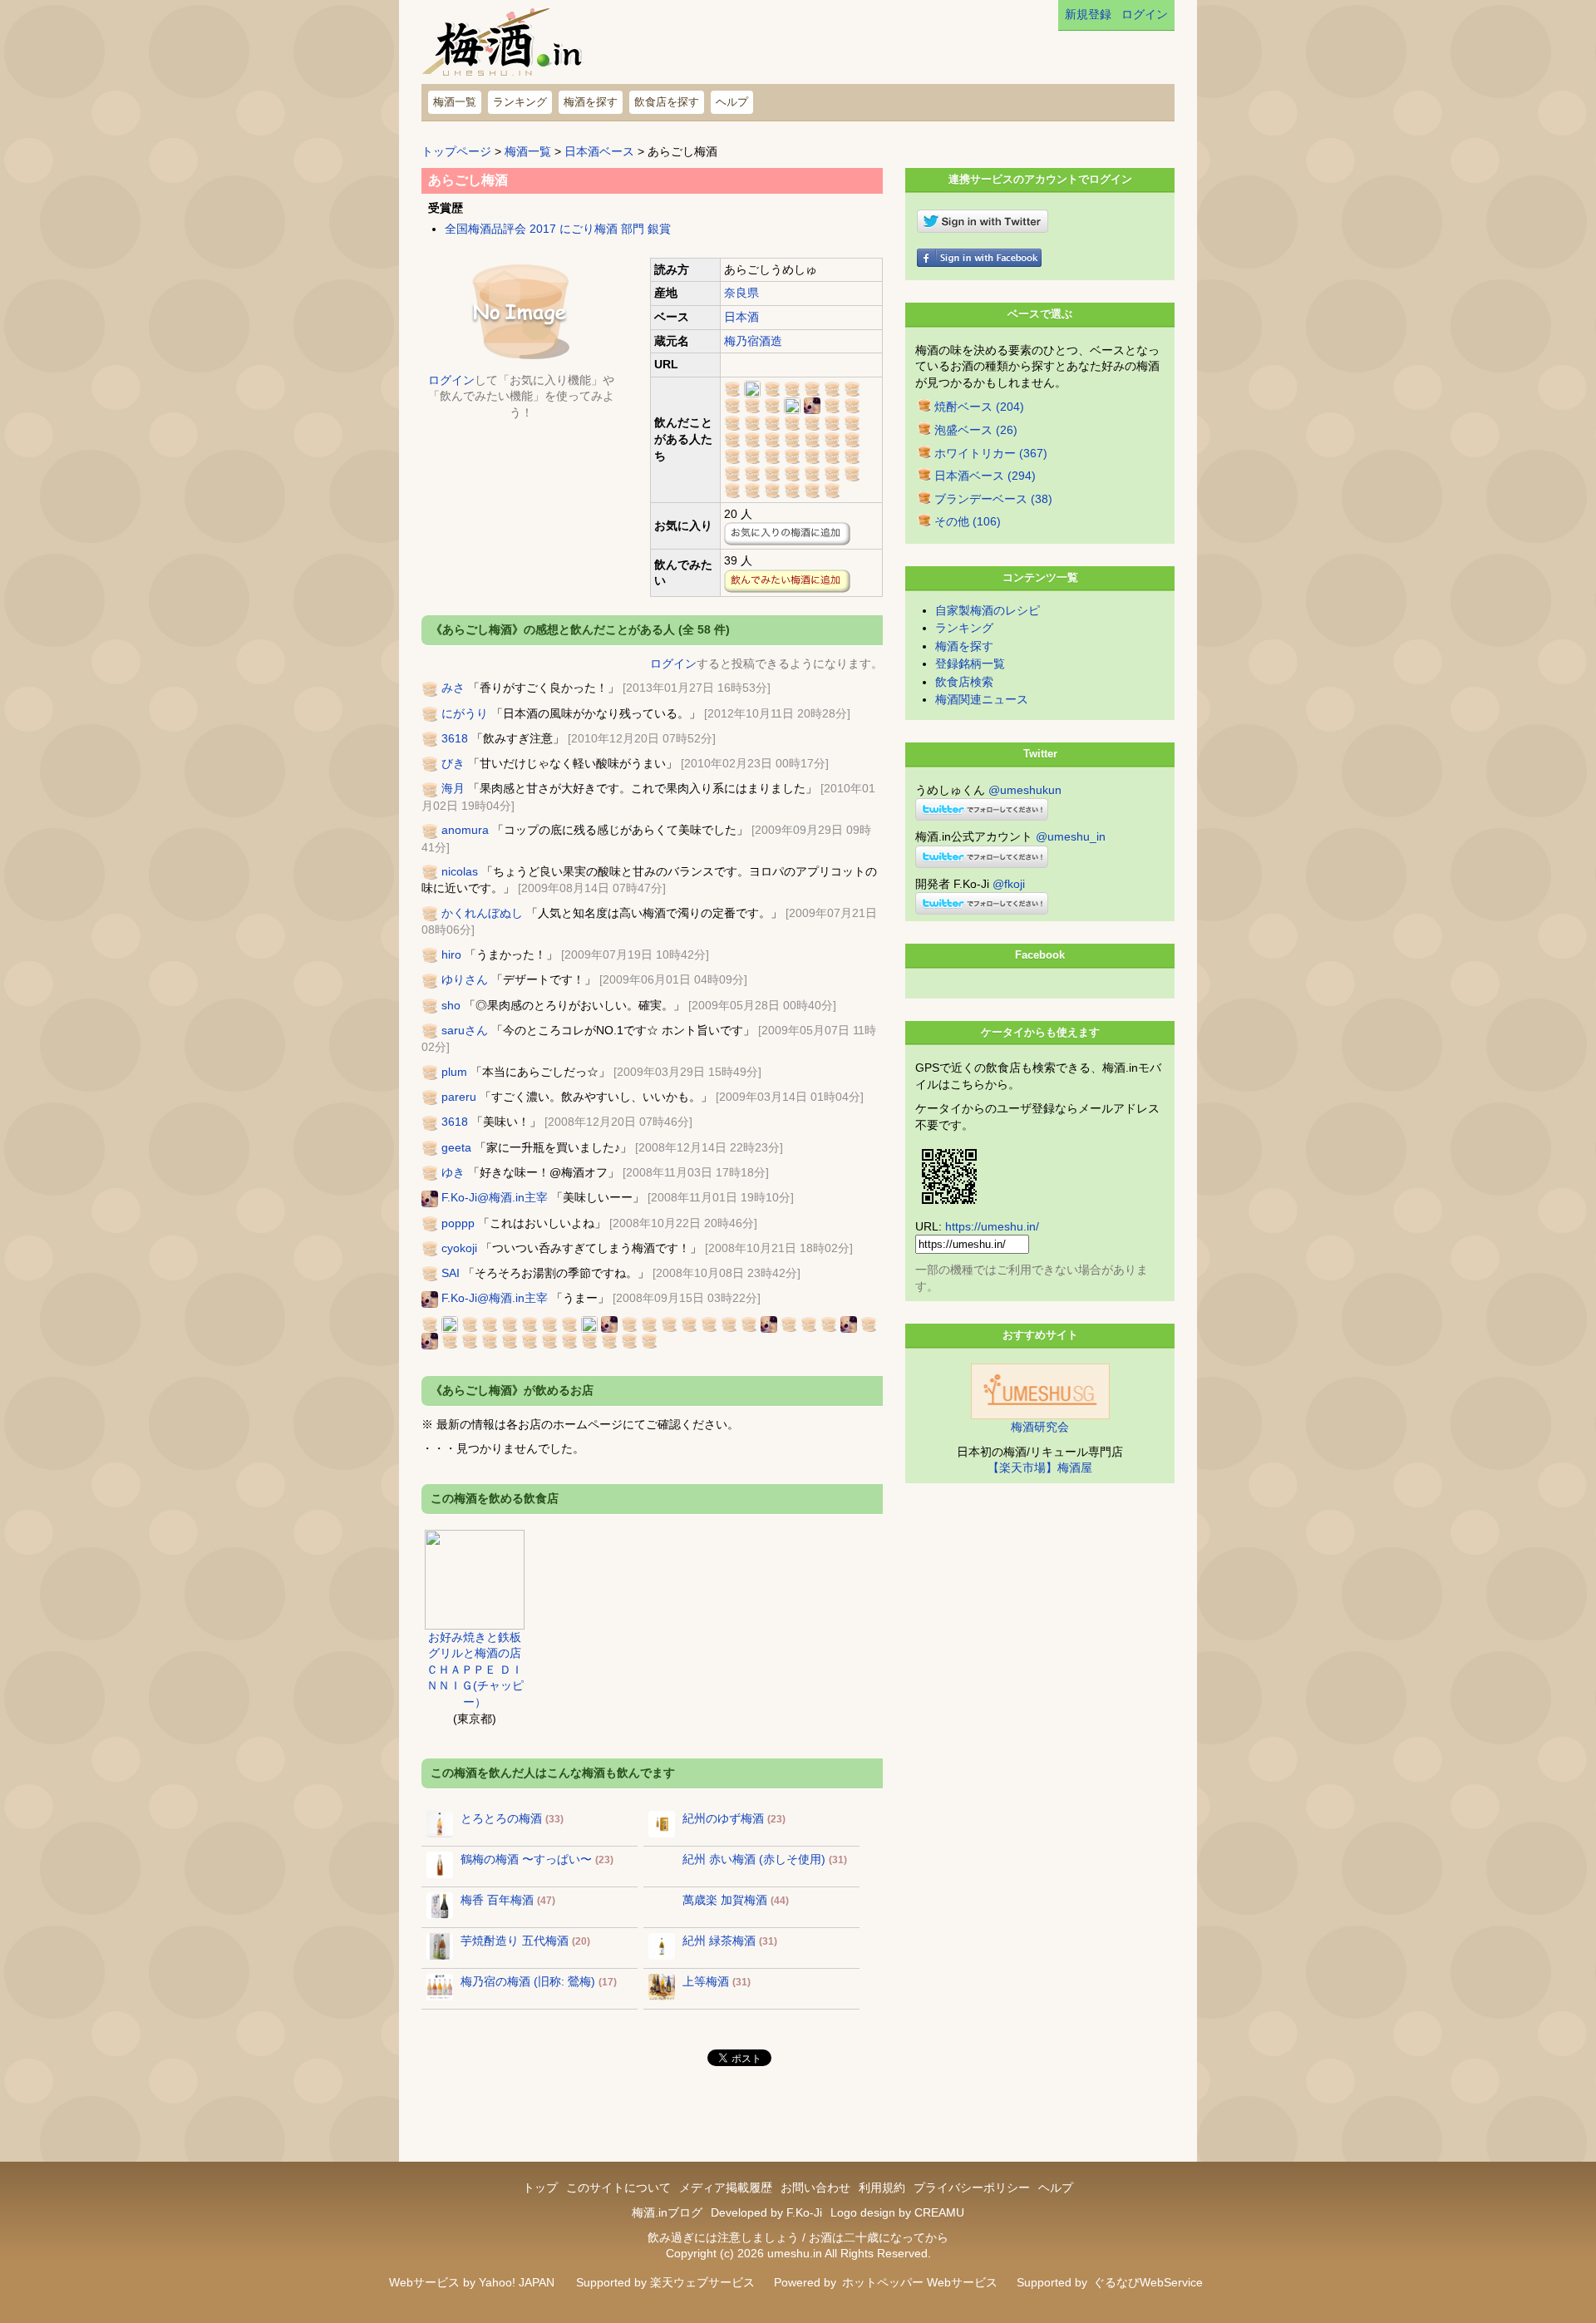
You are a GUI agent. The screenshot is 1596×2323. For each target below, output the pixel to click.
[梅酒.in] (504, 46)
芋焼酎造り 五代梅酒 (515, 1941)
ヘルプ (732, 102)
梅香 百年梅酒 (497, 1900)
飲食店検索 (964, 682)
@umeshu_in (1071, 836)
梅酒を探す (591, 102)
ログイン (1145, 14)
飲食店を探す (667, 102)
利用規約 (882, 2187)
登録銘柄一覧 (970, 663)
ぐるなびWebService (1148, 2282)
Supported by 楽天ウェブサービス (665, 2282)
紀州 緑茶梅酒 (719, 1941)
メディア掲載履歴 (726, 2187)
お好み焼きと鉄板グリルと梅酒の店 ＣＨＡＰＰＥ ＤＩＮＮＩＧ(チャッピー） (475, 1670)
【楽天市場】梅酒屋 (1040, 1467)
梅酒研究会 (1040, 1427)
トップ (540, 2187)
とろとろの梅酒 (501, 1818)
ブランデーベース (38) (993, 499)
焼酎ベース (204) (979, 407)
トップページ (456, 151)
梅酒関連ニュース (982, 699)
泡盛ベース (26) (976, 430)
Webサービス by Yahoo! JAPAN (472, 2282)
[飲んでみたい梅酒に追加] (787, 581)
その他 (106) (968, 521)
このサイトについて (618, 2187)
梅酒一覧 (455, 102)
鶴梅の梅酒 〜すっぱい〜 (526, 1859)
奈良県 (741, 293)
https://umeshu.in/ (992, 1226)
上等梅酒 (706, 1981)
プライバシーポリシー (972, 2187)
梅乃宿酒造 (753, 341)
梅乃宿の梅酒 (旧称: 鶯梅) (528, 1981)
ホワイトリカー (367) (991, 453)
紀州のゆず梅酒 (723, 1818)
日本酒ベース (599, 151)
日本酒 (741, 317)
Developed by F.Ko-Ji (766, 2212)
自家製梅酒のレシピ (988, 610)
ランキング (520, 102)
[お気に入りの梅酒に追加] (787, 534)
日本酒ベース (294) (985, 476)
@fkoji (1009, 884)
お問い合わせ (815, 2187)
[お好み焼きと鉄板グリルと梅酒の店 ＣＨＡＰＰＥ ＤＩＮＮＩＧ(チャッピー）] (475, 1578)
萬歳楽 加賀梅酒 (725, 1900)
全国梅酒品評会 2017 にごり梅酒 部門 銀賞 (558, 229)
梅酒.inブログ (667, 2212)
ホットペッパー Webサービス (920, 2282)
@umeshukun (1025, 790)
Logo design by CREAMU (897, 2212)
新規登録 (1088, 14)
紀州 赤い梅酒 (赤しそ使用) (754, 1859)
